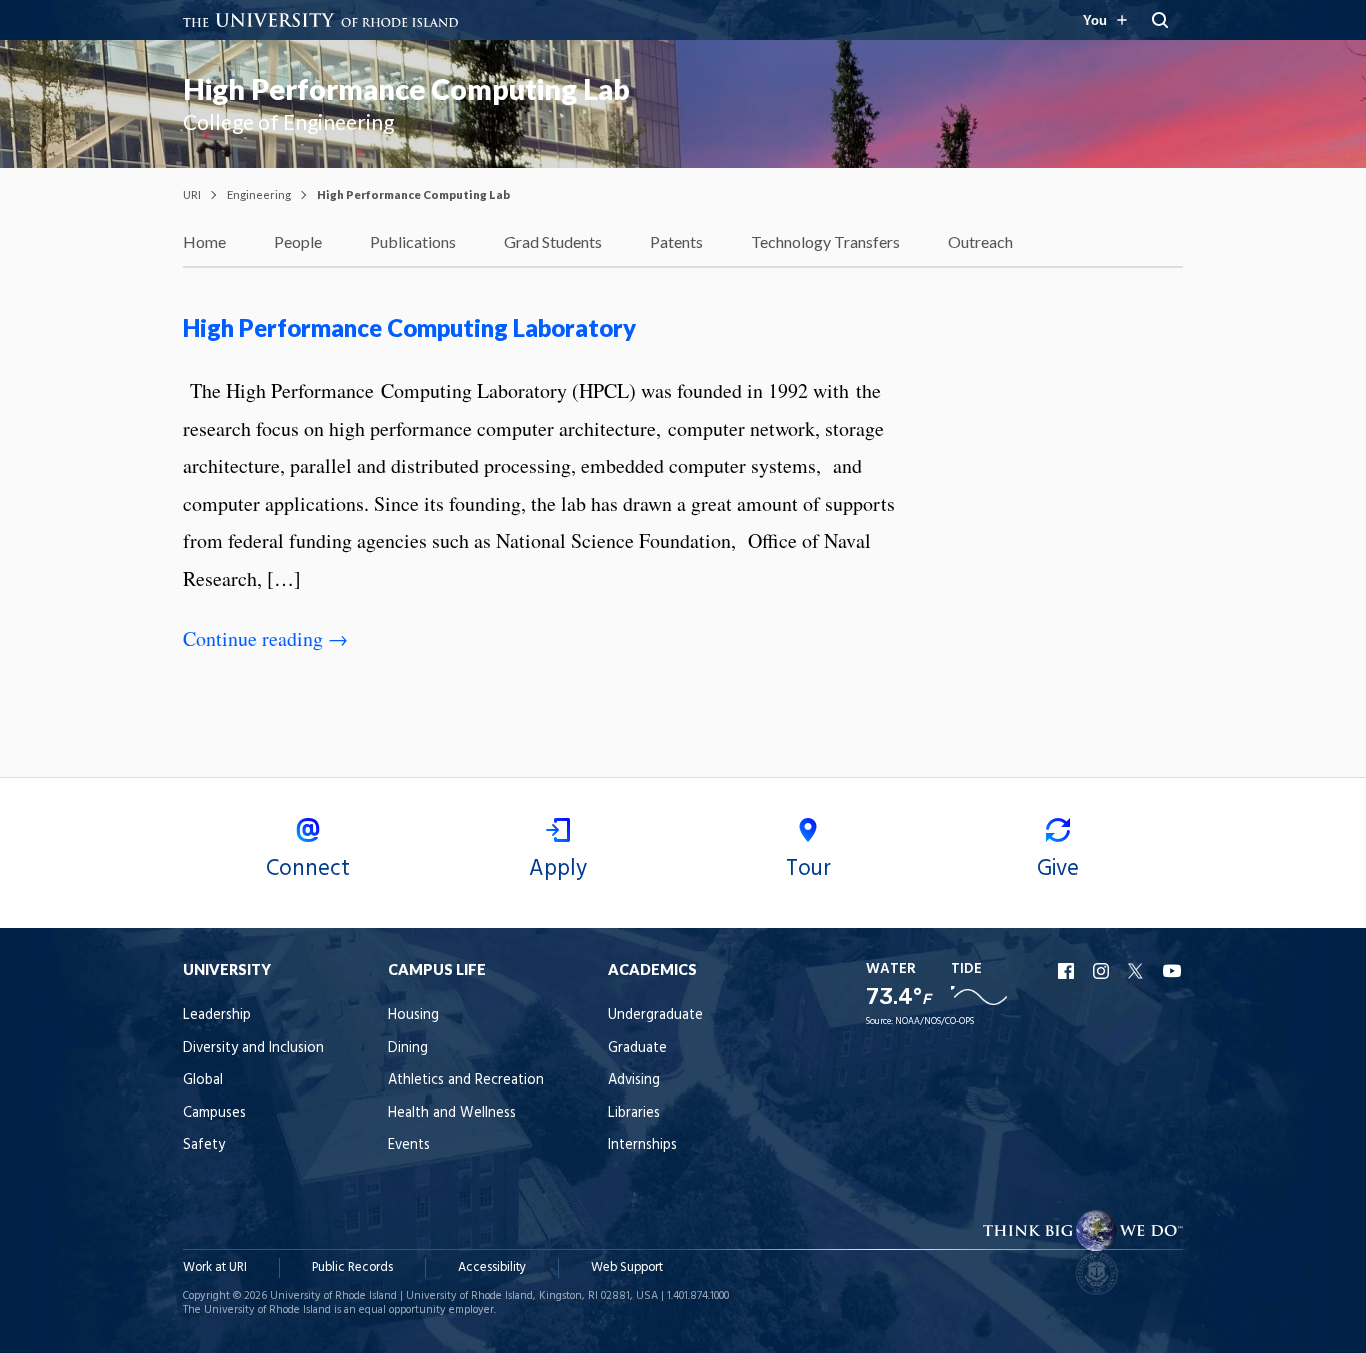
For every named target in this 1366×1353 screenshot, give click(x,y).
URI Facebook (1068, 971)
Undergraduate (655, 1015)
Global (203, 1080)
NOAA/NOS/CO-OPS (934, 1021)
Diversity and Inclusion (253, 1048)
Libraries (634, 1113)
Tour (808, 869)
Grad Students (553, 241)
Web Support (627, 1267)
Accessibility (492, 1267)
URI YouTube (1173, 971)
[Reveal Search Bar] (1160, 20)
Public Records (352, 1267)
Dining (408, 1048)
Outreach (980, 241)
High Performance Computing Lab (406, 89)
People (298, 241)
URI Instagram (1103, 971)
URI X (1138, 971)
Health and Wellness (452, 1113)
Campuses (214, 1113)
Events (409, 1145)
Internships (642, 1145)
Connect (308, 869)
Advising (634, 1080)
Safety (204, 1145)
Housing (413, 1015)
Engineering (259, 194)
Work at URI (215, 1267)
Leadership (217, 1015)
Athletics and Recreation (466, 1080)
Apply (558, 869)
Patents (676, 241)
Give (1058, 869)
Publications (413, 241)
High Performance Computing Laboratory (409, 327)
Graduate (637, 1048)
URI (192, 194)
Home (204, 241)
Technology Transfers (825, 241)
